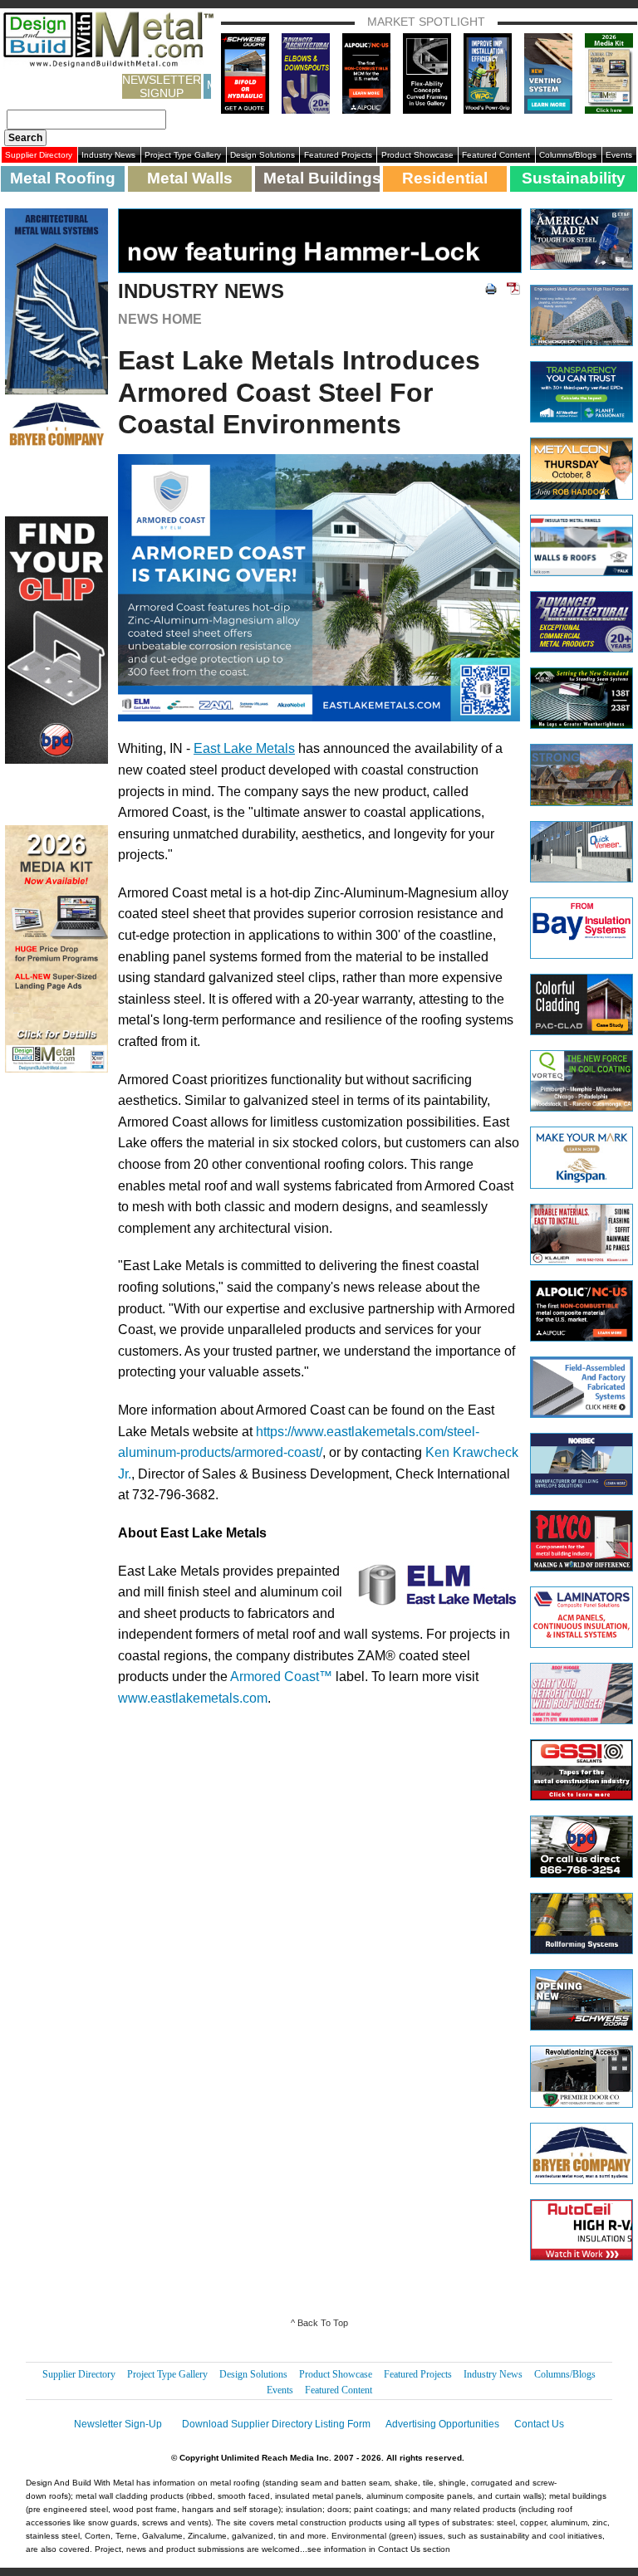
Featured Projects (338, 155)
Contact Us (539, 2424)
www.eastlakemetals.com (193, 1698)
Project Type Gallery (183, 155)
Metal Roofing (63, 178)
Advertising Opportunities (442, 2424)
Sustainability (574, 178)
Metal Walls (190, 178)
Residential (445, 178)
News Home (160, 319)
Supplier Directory (39, 155)
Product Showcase (417, 155)
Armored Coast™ (281, 1677)
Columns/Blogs (568, 155)
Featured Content (496, 155)
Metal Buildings (321, 178)
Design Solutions (263, 155)
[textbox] (86, 120)
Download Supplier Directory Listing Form (276, 2424)
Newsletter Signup (162, 86)
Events (619, 155)
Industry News (108, 155)
